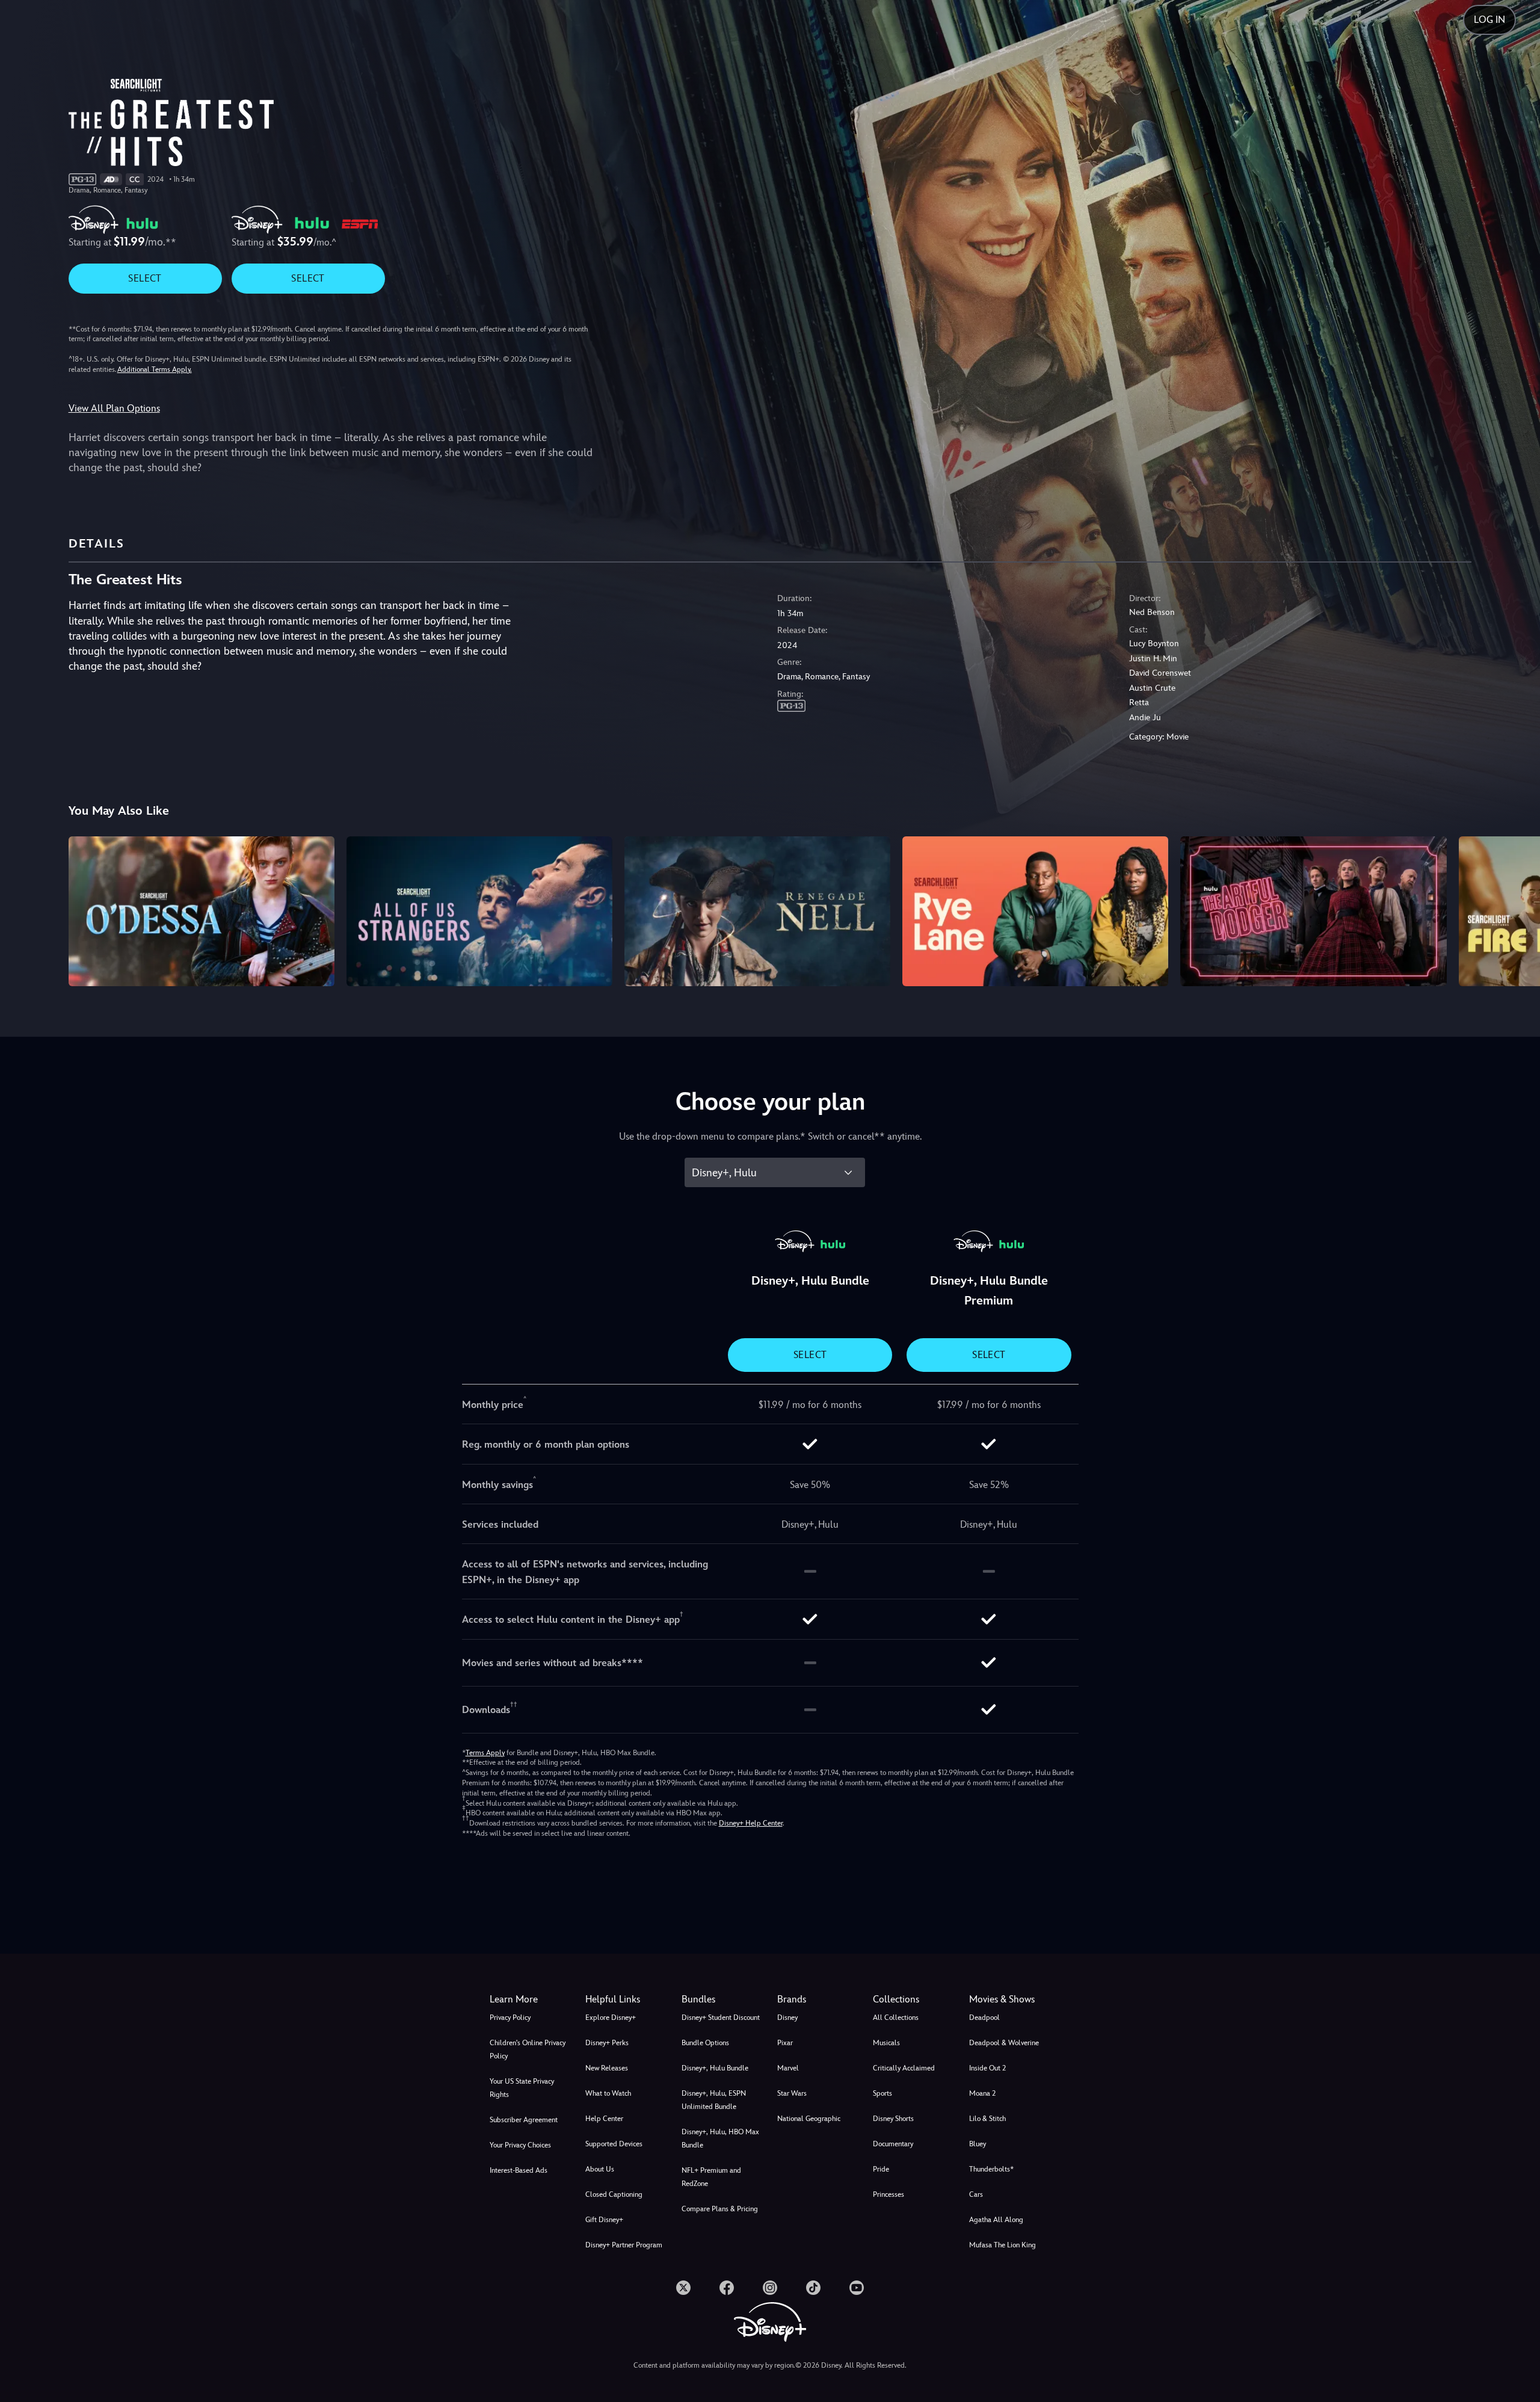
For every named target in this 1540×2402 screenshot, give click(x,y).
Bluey (978, 2144)
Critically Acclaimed (904, 2068)
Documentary (893, 2144)
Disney (787, 2018)
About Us (600, 2169)
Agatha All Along (996, 2220)
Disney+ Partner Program (624, 2245)
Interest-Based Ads (519, 2170)
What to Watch (608, 2093)
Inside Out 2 (987, 2068)
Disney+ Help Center (751, 1823)
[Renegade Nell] (757, 911)
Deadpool (984, 2018)
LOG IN (1489, 20)
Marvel (788, 2068)
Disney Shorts (893, 2119)
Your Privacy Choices (520, 2145)
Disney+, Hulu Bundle (715, 2068)
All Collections (896, 2018)
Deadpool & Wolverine (1004, 2043)
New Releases (607, 2068)
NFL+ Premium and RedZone (711, 2177)
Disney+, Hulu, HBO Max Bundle (720, 2138)
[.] (683, 2288)
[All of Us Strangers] (479, 911)
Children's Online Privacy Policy (528, 2049)
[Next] (1517, 909)
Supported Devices (614, 2144)
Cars (976, 2194)
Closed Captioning (614, 2194)
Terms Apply (485, 1753)
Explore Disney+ (611, 2018)
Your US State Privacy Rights (522, 2088)
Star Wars (792, 2093)
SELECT (145, 278)
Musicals (886, 2043)
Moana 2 (982, 2093)
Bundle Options (705, 2043)
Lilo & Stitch (987, 2119)
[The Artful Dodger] (1313, 911)
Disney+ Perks (607, 2043)
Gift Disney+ (604, 2220)
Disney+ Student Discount (721, 2018)
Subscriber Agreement (524, 2120)
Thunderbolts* (991, 2169)
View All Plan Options (114, 408)
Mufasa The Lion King (1003, 2245)
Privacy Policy (510, 2018)
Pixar (785, 2043)
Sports (882, 2093)
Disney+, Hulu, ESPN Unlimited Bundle (714, 2100)
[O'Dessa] (202, 911)
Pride (881, 2169)
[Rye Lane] (1035, 911)
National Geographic (809, 2119)
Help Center (604, 2119)
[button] (626, 1999)
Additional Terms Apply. (155, 369)
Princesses (889, 2194)
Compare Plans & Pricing (720, 2209)
